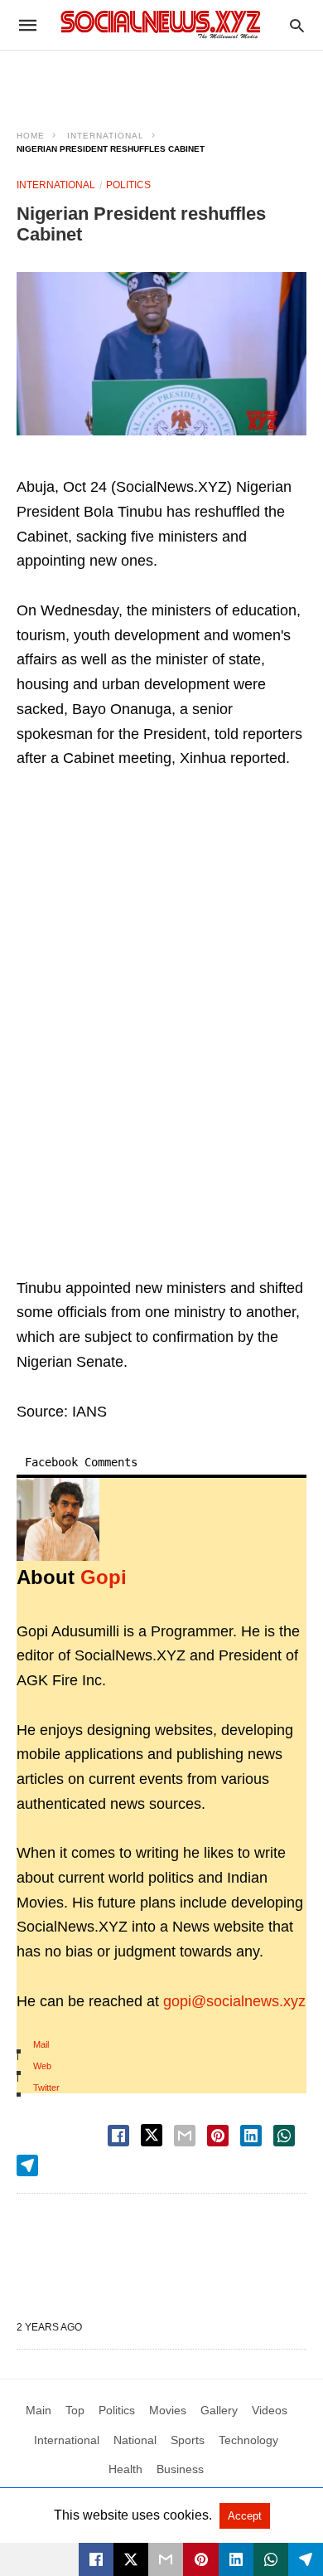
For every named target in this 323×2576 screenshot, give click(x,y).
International (106, 136)
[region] (161, 80)
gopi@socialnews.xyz (234, 2001)
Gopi (104, 1577)
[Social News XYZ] (161, 24)
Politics (128, 185)
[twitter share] (152, 2135)
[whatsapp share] (284, 2136)
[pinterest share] (218, 2136)
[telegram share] (27, 2165)
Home (31, 136)
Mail (41, 2044)
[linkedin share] (251, 2136)
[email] (166, 2559)
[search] (297, 25)
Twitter (46, 2088)
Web (42, 2066)
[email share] (185, 2136)
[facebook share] (118, 2136)
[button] (161, 354)
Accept (245, 2516)
